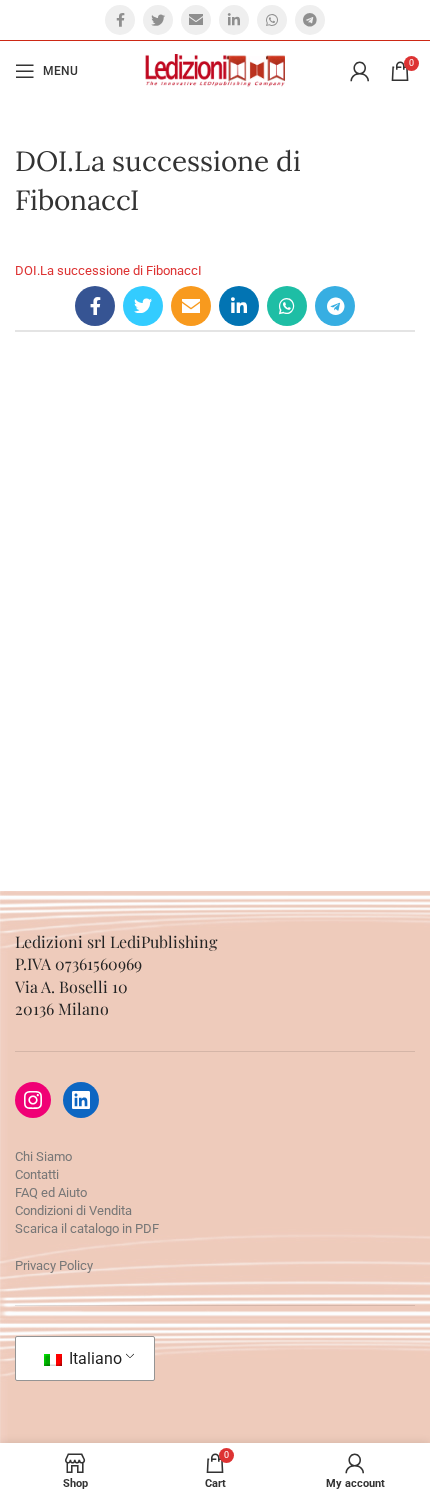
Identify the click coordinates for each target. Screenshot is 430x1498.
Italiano (93, 1358)
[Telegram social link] (310, 20)
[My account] (360, 71)
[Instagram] (33, 1100)
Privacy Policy (54, 1265)
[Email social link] (196, 20)
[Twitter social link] (158, 20)
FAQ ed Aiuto (51, 1192)
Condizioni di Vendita (73, 1210)
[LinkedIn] (81, 1100)
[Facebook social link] (120, 20)
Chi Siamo (43, 1156)
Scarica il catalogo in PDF (87, 1228)
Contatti (37, 1174)
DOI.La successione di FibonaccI (108, 270)
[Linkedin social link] (234, 20)
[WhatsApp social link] (272, 20)
